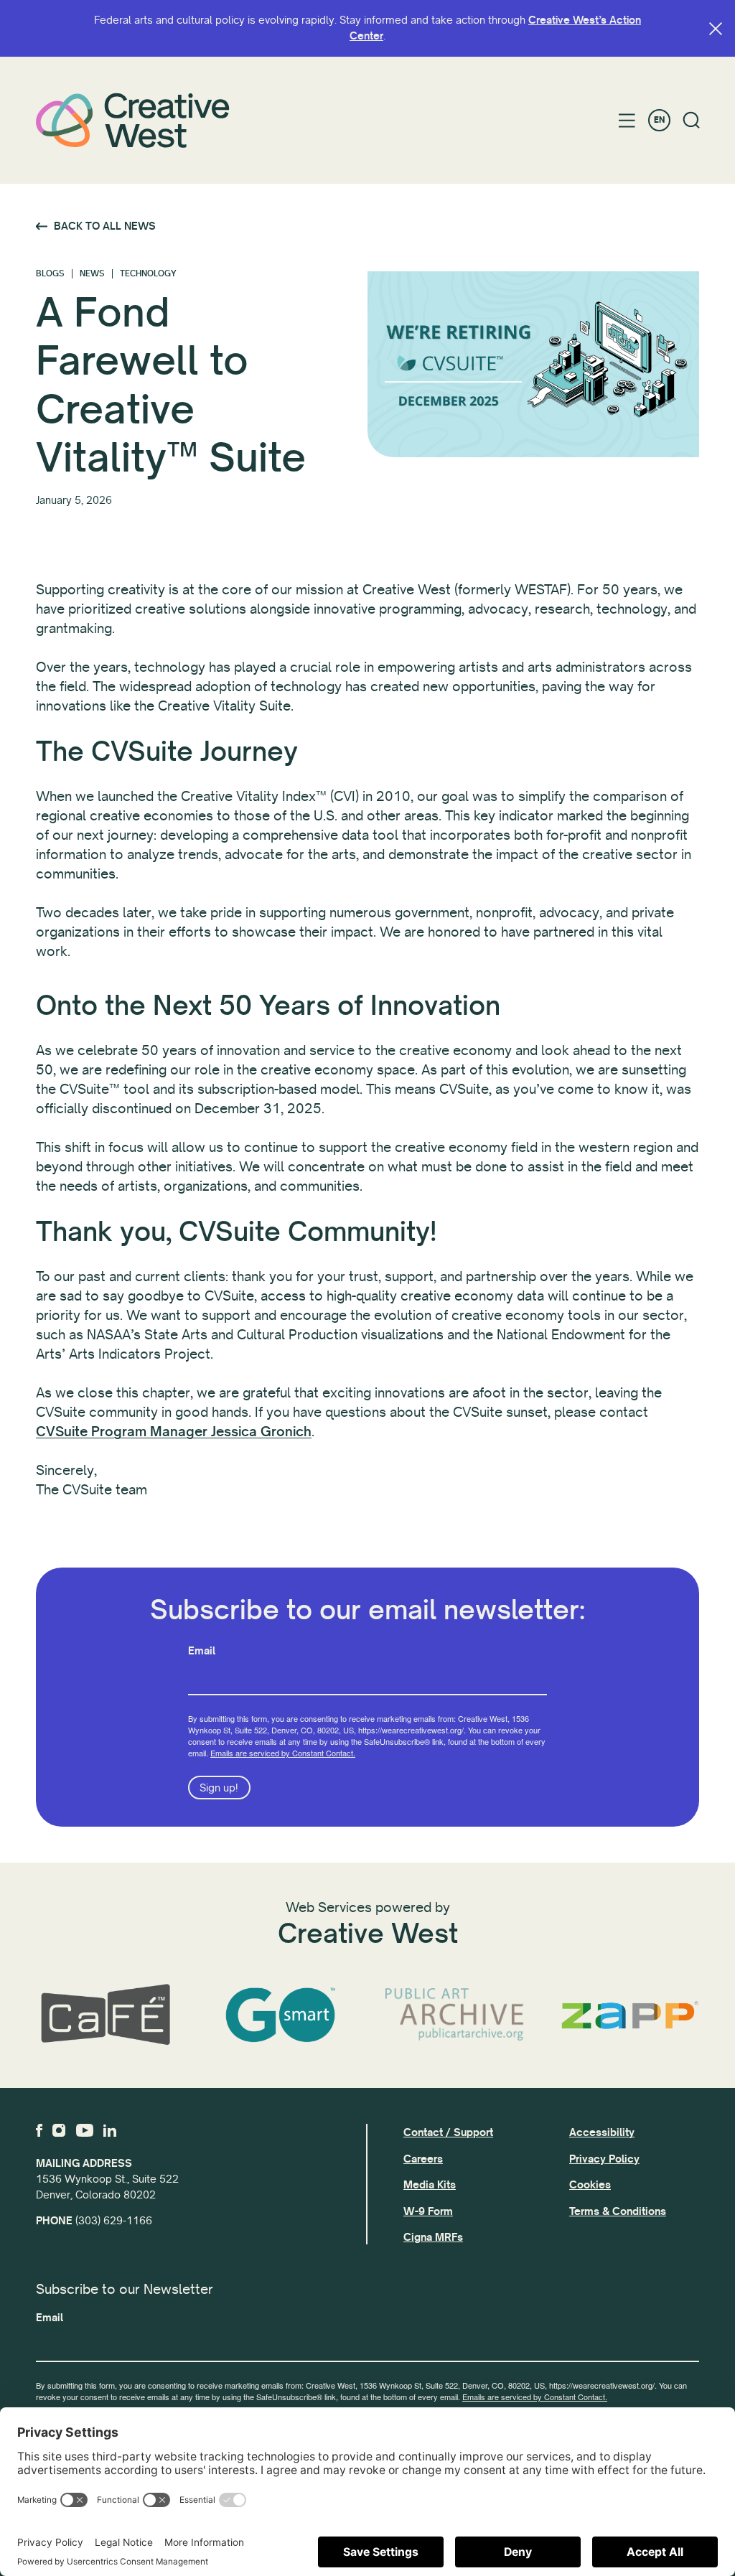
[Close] (716, 29)
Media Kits (430, 2185)
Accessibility (602, 2132)
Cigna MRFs (433, 2237)
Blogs (50, 274)
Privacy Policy (604, 2159)
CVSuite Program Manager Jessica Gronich (174, 1432)
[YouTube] (85, 2130)
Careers (423, 2159)
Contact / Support (448, 2132)
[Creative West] (133, 120)
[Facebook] (39, 2130)
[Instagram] (59, 2130)
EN (659, 120)
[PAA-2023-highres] (455, 2015)
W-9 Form (428, 2211)
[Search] (692, 120)
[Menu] (627, 121)
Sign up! (219, 1788)
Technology (148, 274)
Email (202, 1651)
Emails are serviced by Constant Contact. (283, 1753)
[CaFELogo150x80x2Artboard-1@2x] (106, 2015)
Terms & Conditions (618, 2211)
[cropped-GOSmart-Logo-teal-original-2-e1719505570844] (281, 2015)
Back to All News (105, 226)
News (92, 274)
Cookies (590, 2185)
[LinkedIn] (110, 2130)
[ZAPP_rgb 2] (630, 2015)
